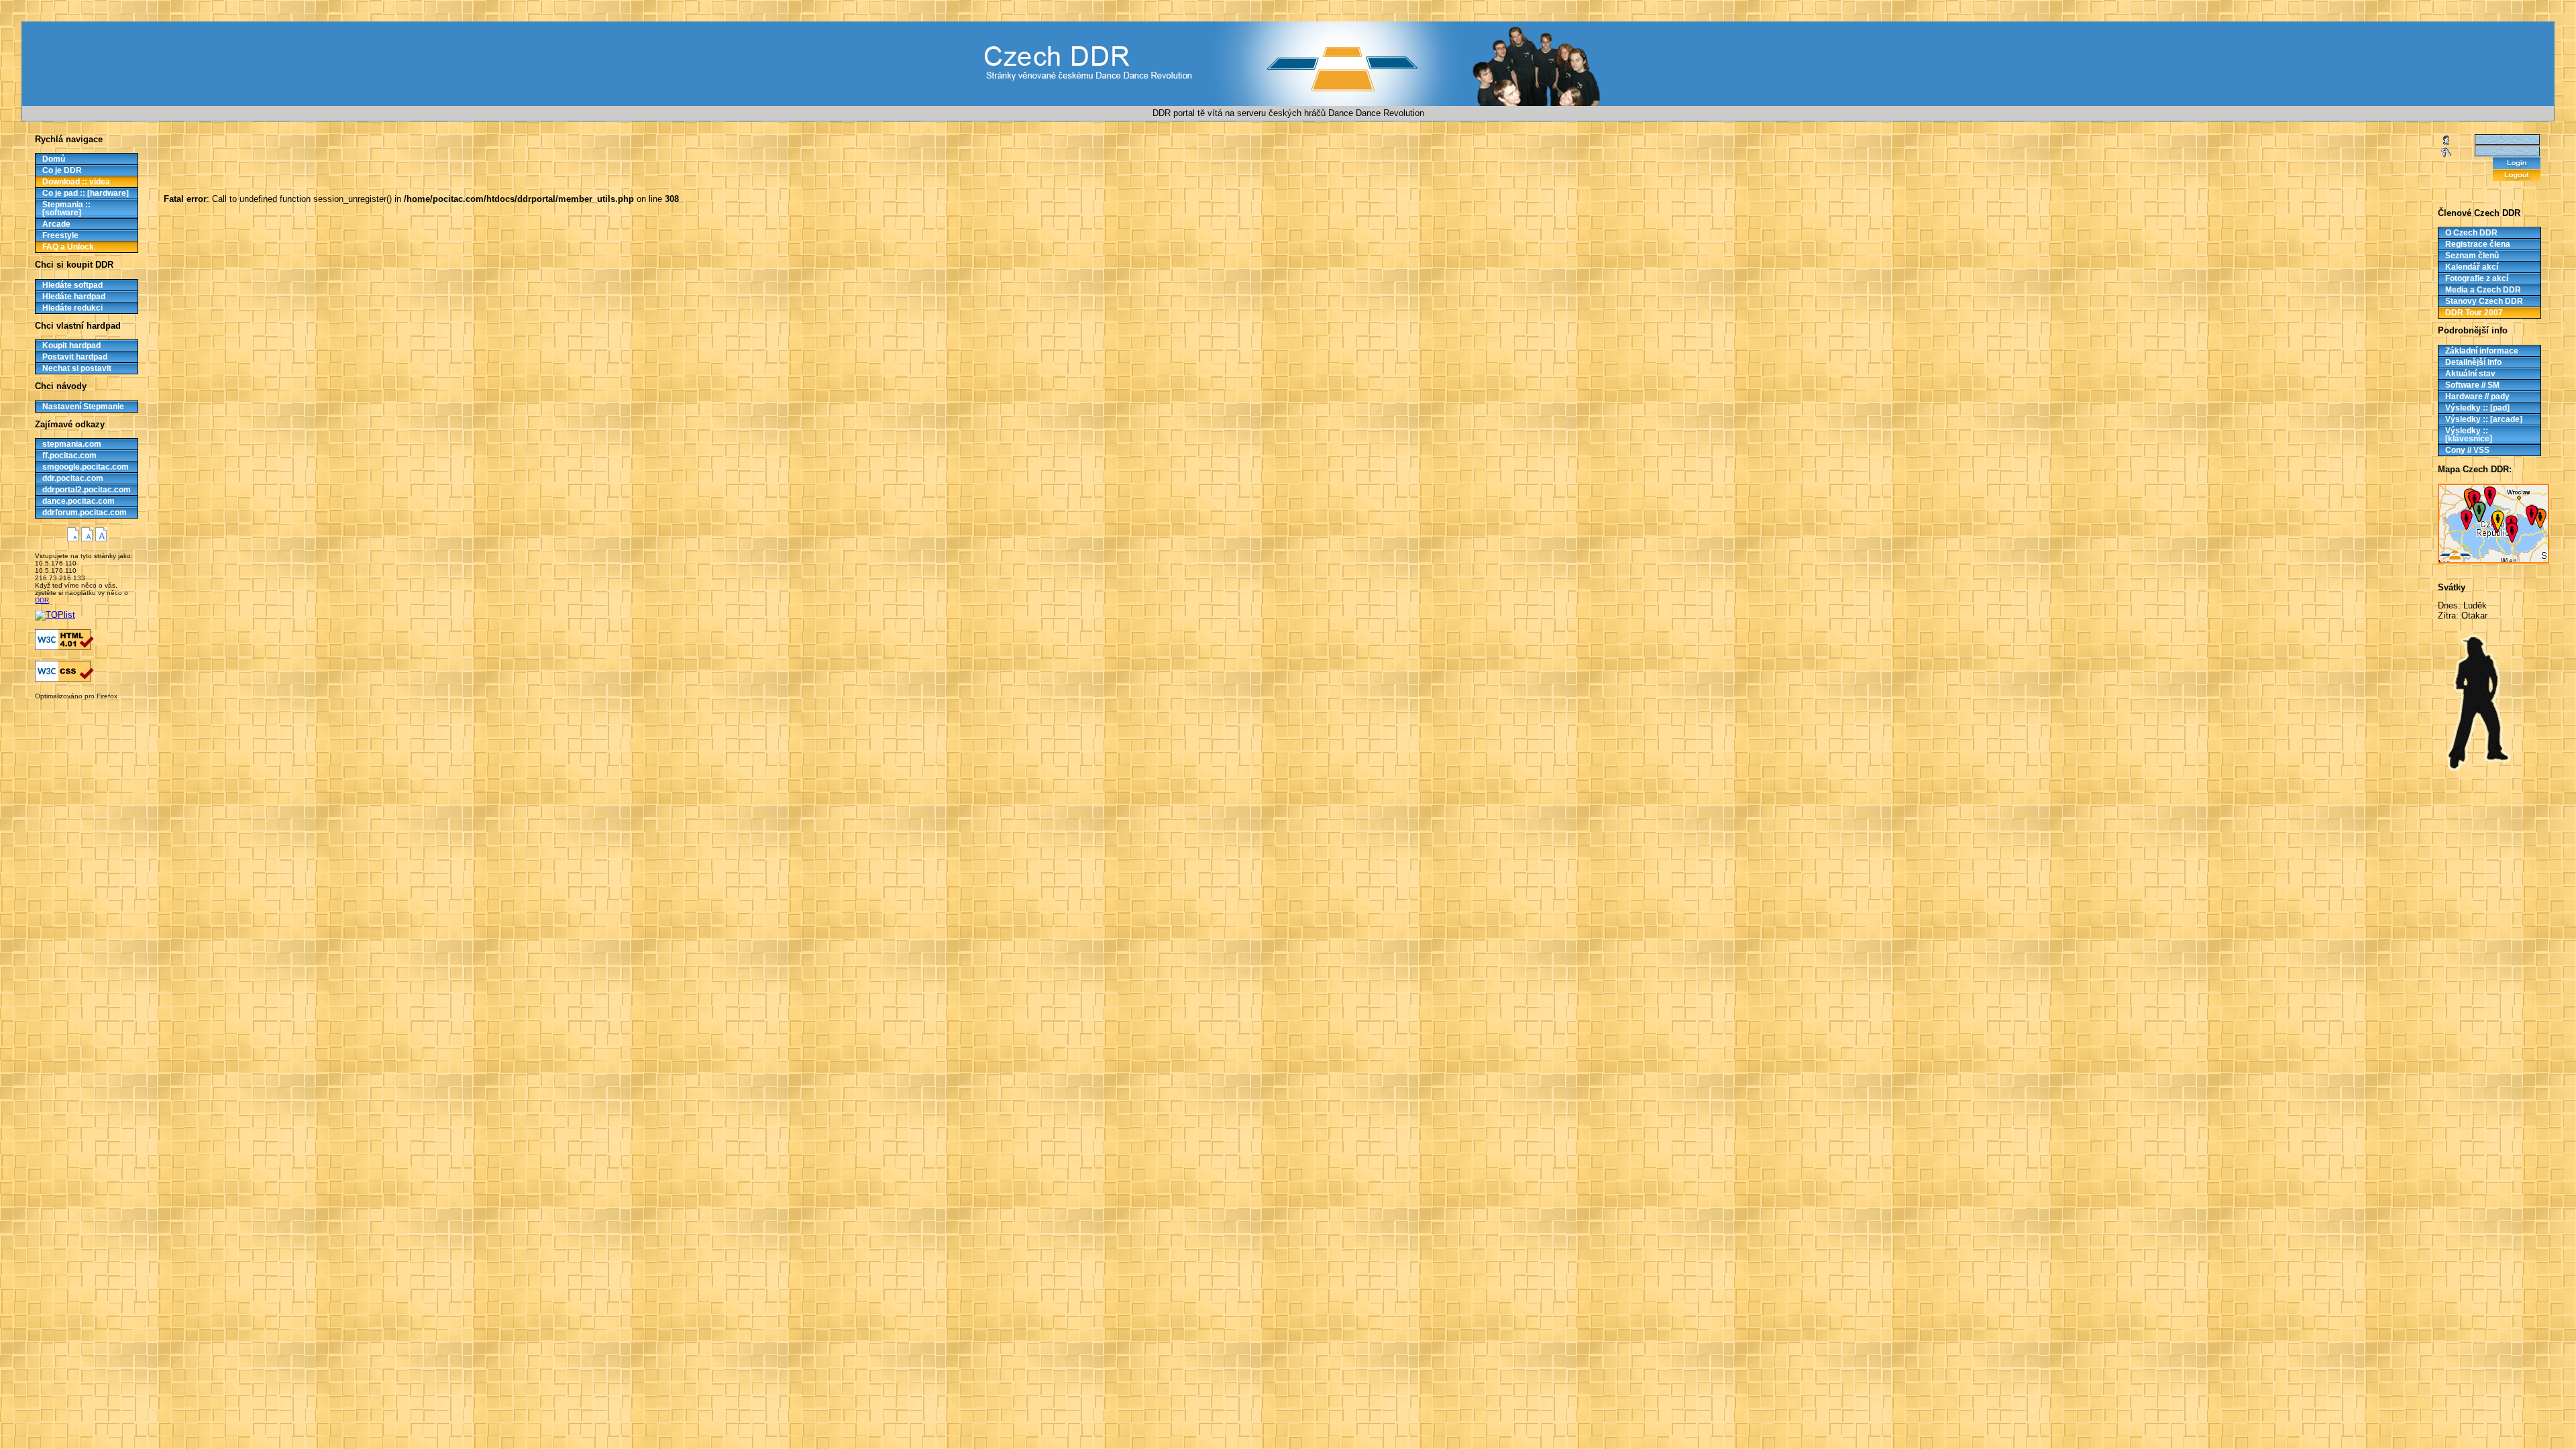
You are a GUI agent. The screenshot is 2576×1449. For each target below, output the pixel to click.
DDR (42, 600)
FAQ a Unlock (68, 247)
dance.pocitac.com (78, 501)
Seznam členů (2472, 256)
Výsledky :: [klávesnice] (2469, 435)
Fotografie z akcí (2477, 278)
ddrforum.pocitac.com (85, 513)
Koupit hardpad (71, 345)
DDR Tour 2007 (2474, 313)
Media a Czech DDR (2483, 290)
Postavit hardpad (75, 357)
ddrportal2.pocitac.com (87, 490)
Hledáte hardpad (74, 297)
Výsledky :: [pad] (2477, 408)
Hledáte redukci (72, 308)
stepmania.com (72, 444)
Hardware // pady (2477, 396)
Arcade (56, 224)
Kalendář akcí (2472, 267)
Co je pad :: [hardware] (86, 193)
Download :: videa (76, 182)
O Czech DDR (2471, 233)
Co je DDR (62, 170)
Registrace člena (2478, 244)
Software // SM (2472, 385)
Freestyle (60, 235)
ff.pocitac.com (69, 455)
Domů (54, 159)
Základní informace (2482, 351)
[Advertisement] (72, 710)
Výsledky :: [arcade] (2484, 419)
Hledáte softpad (72, 285)
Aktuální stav (2470, 374)
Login (2517, 163)
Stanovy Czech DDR (2484, 301)
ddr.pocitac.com (73, 478)
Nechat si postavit (77, 368)
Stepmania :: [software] (66, 209)
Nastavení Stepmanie (83, 407)
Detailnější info (2473, 362)
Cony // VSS (2467, 450)
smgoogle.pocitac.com (86, 467)
